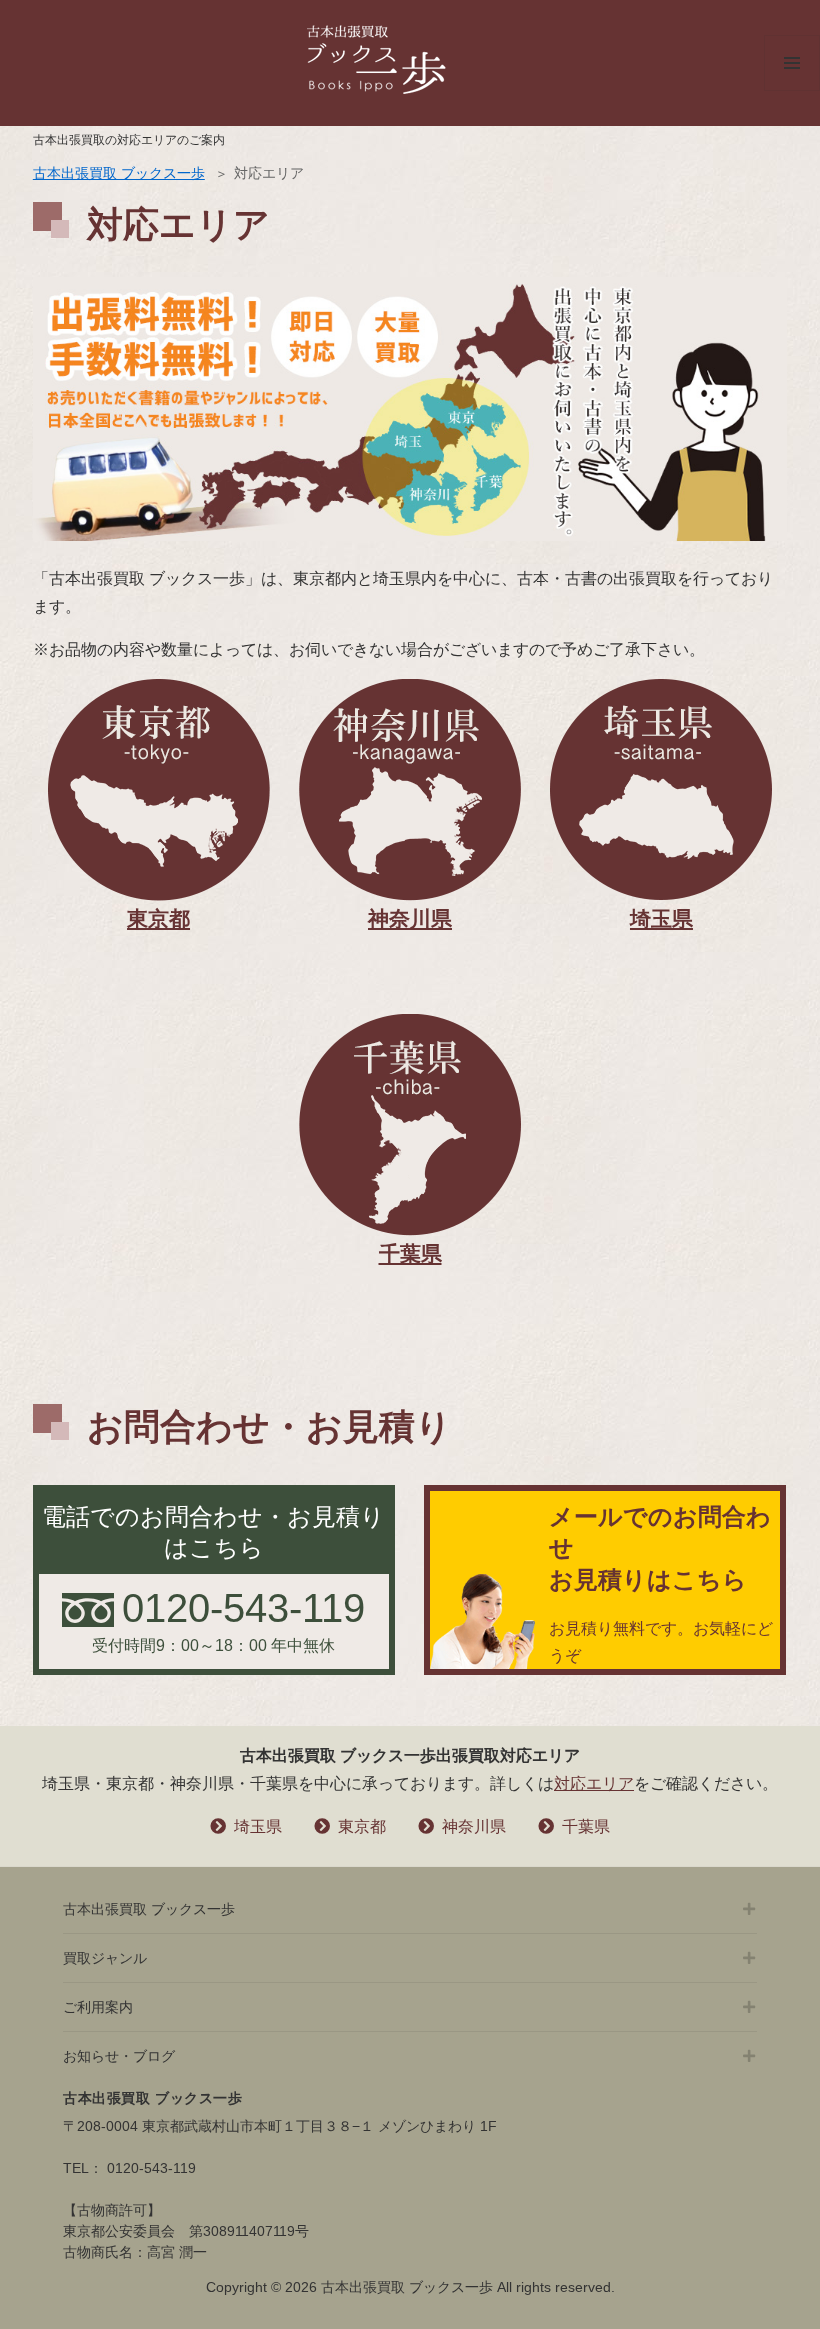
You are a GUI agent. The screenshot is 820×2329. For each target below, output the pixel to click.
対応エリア (594, 1783)
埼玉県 (258, 1826)
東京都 (362, 1826)
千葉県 (586, 1826)
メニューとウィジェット (792, 90)
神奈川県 (474, 1826)
